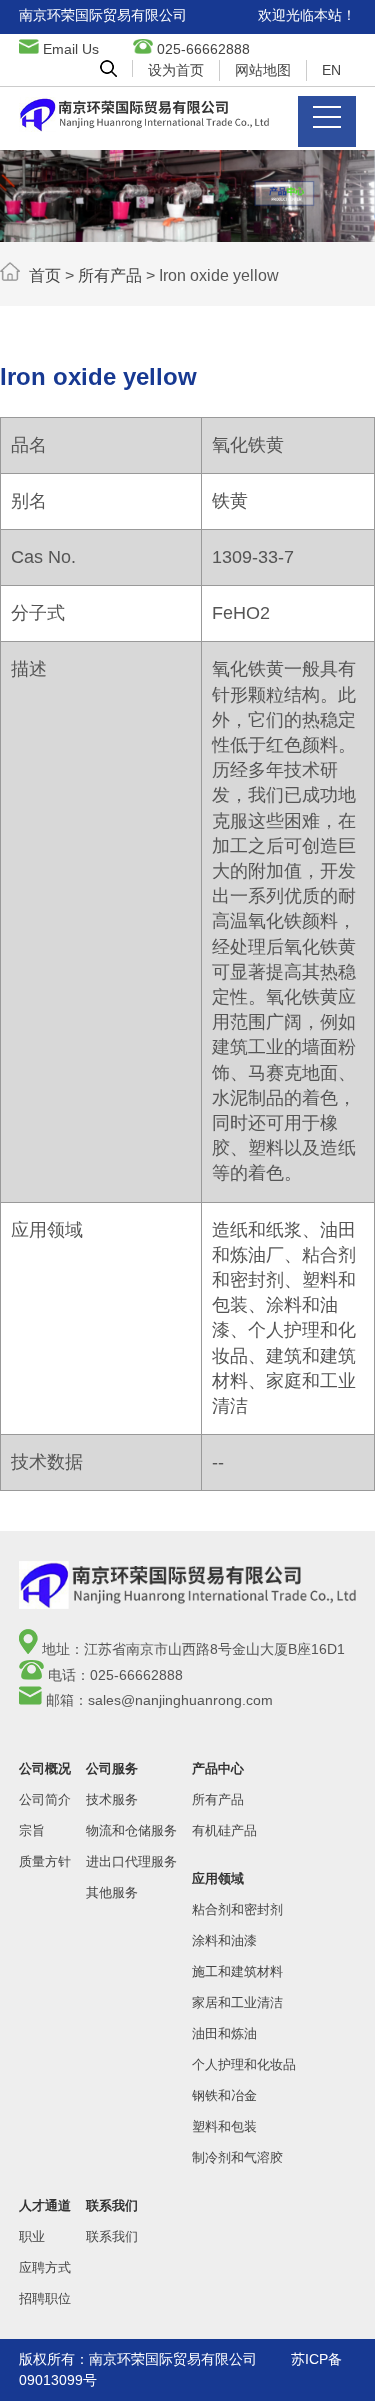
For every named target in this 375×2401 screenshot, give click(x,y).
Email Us (71, 49)
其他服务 (112, 1892)
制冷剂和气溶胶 (237, 2157)
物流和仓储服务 (131, 1830)
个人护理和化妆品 (244, 2064)
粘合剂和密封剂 (237, 1909)
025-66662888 (203, 49)
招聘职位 (45, 2298)
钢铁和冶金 (224, 2095)
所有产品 (110, 275)
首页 (45, 275)
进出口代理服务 (131, 1861)
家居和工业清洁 (237, 2002)
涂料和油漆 (224, 1940)
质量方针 (45, 1861)
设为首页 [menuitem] (176, 70)
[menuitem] (108, 68)
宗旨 (32, 1830)
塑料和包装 (224, 2126)
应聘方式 (45, 2267)
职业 (32, 2236)
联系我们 (112, 2236)
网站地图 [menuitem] (263, 70)
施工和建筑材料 (237, 1971)
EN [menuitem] (331, 70)
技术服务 (112, 1799)
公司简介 (45, 1799)
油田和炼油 (224, 2033)
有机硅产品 (224, 1830)
